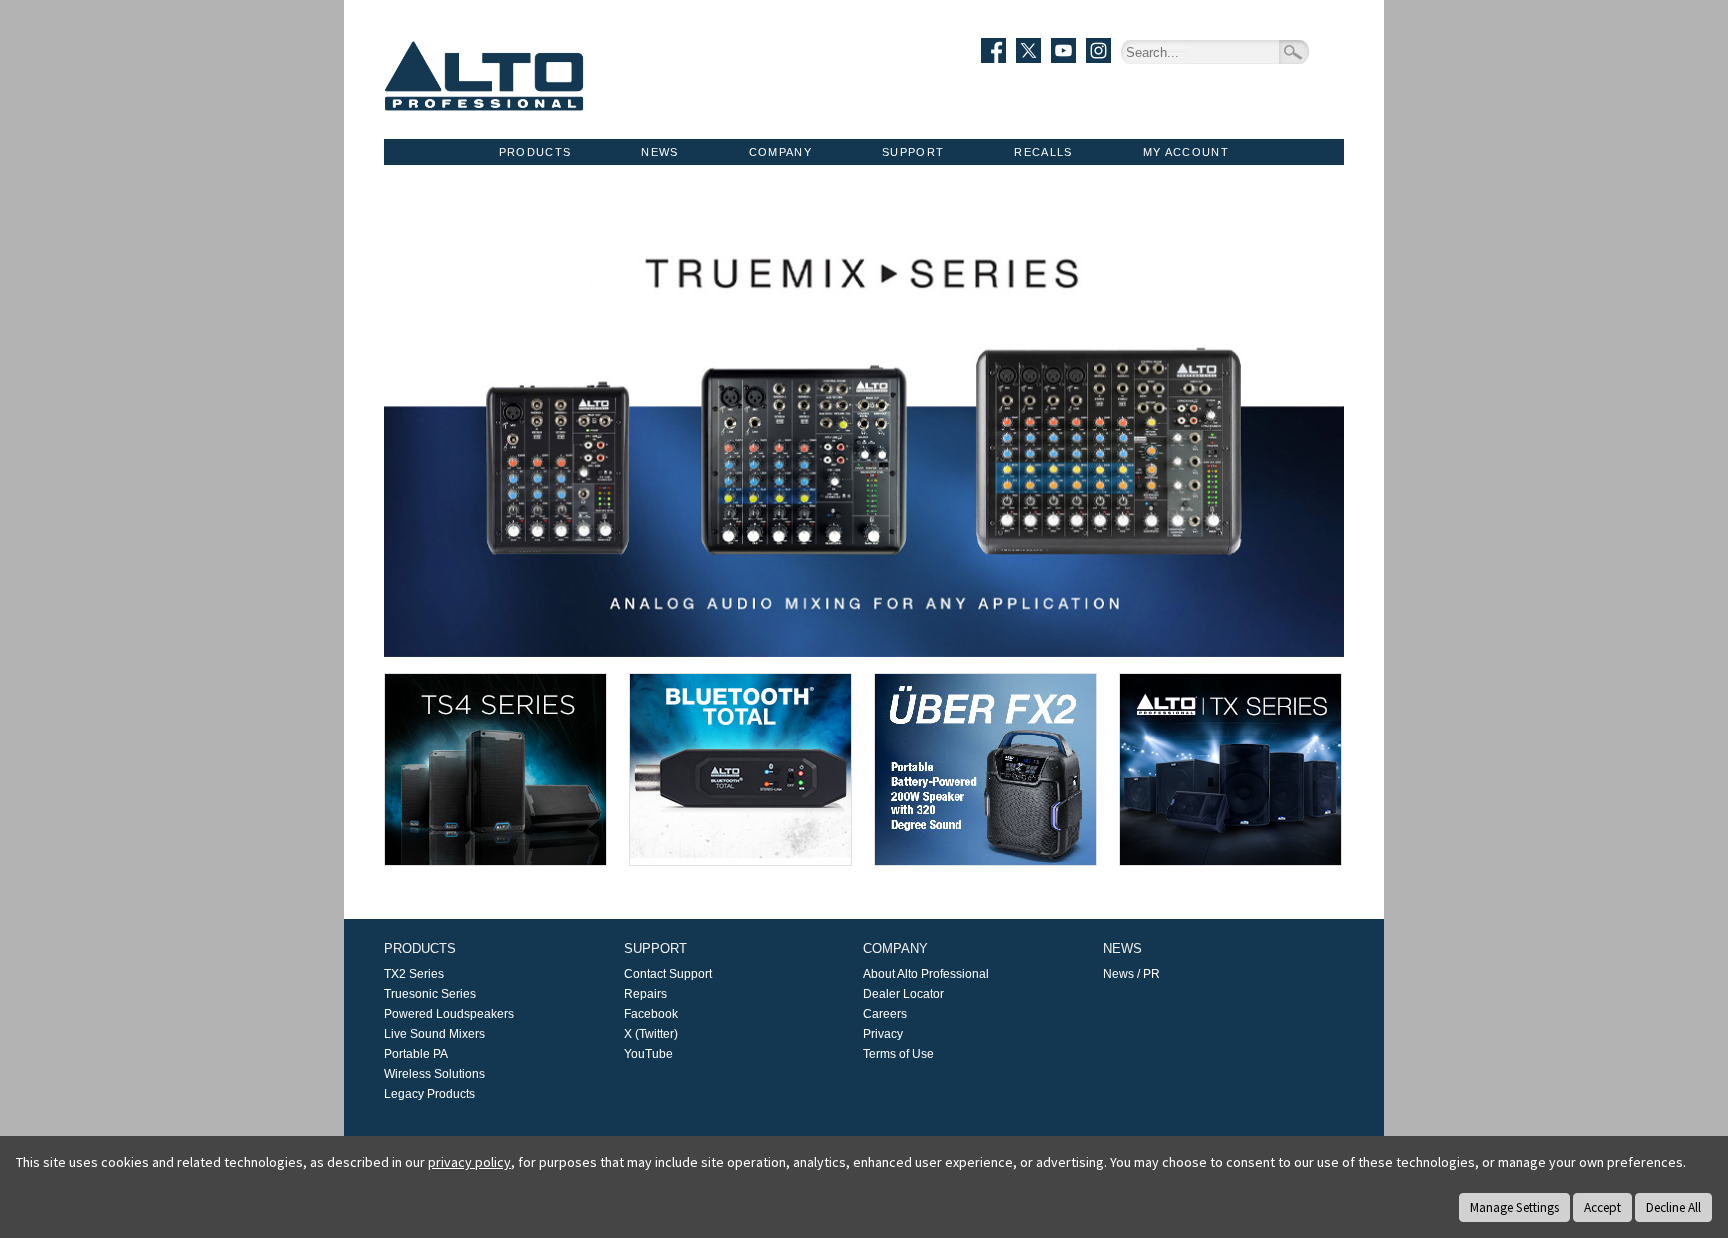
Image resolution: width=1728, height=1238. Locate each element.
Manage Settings (1514, 1207)
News (659, 152)
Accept (1602, 1207)
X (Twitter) (651, 1034)
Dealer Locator (903, 994)
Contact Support (668, 974)
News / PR (1131, 974)
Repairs (645, 994)
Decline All (1673, 1207)
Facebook (651, 1014)
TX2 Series (414, 974)
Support (913, 152)
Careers (885, 1014)
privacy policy (469, 1162)
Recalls (1043, 152)
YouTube (648, 1054)
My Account (1186, 152)
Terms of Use (898, 1054)
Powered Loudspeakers (449, 1014)
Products (535, 152)
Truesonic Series (430, 994)
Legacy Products (429, 1094)
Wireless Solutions (434, 1074)
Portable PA (416, 1054)
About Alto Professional (926, 974)
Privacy (883, 1034)
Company (780, 152)
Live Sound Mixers (434, 1034)
